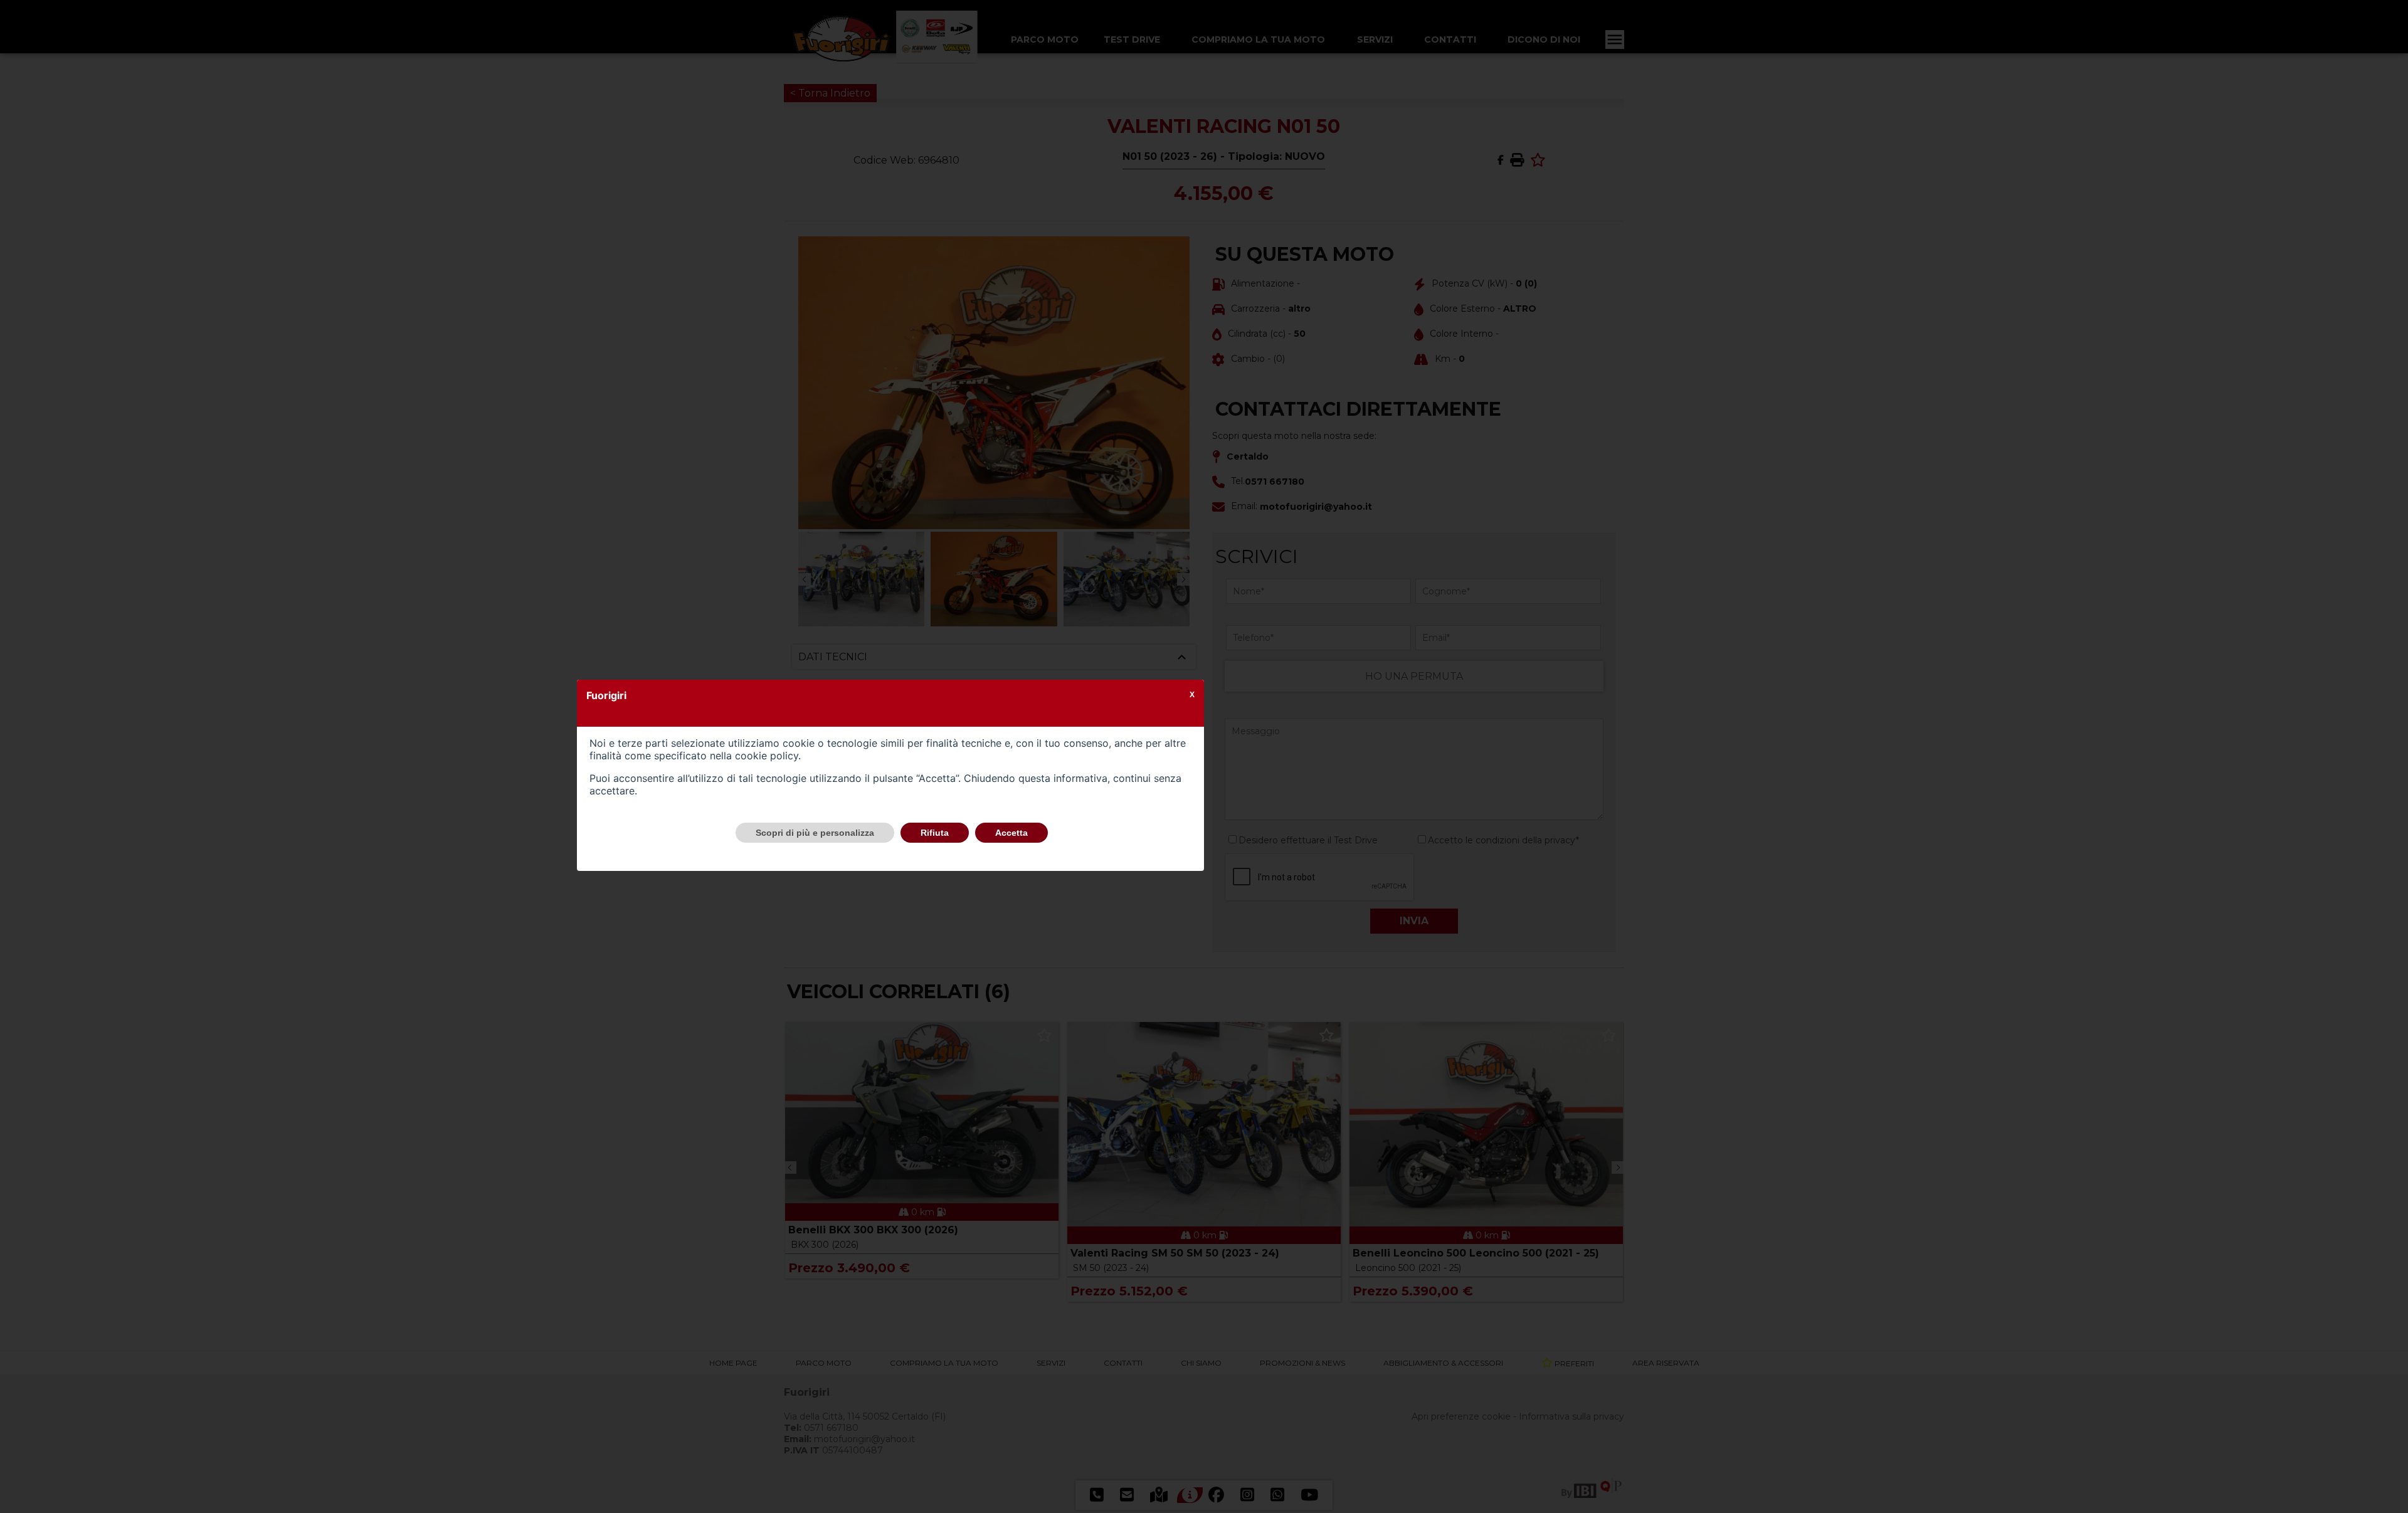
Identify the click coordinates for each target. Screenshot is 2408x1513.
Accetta (1011, 833)
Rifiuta (935, 833)
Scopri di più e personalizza (815, 833)
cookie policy (767, 756)
